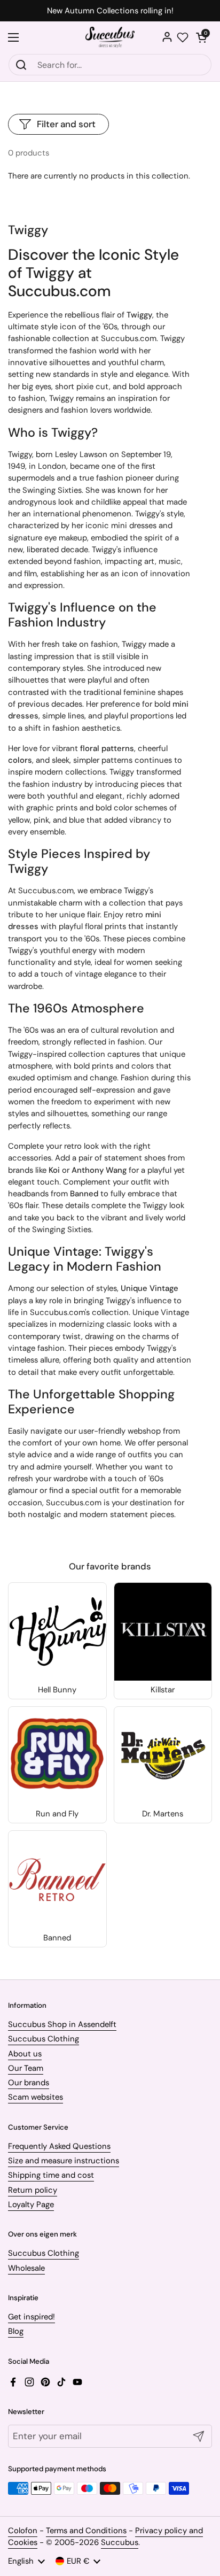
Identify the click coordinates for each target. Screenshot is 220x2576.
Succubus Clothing (44, 2039)
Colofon (23, 2531)
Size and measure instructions (64, 2161)
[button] (201, 37)
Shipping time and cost (51, 2175)
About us (25, 2054)
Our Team (26, 2068)
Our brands (29, 2083)
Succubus (120, 2542)
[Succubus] (110, 37)
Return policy (33, 2190)
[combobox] (110, 65)
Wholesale (26, 2268)
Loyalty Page (31, 2204)
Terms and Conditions (86, 2531)
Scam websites (36, 2097)
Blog (16, 2331)
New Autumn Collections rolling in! (110, 11)
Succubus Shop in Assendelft (62, 2024)
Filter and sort (66, 124)
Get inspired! (32, 2317)
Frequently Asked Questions (59, 2146)
